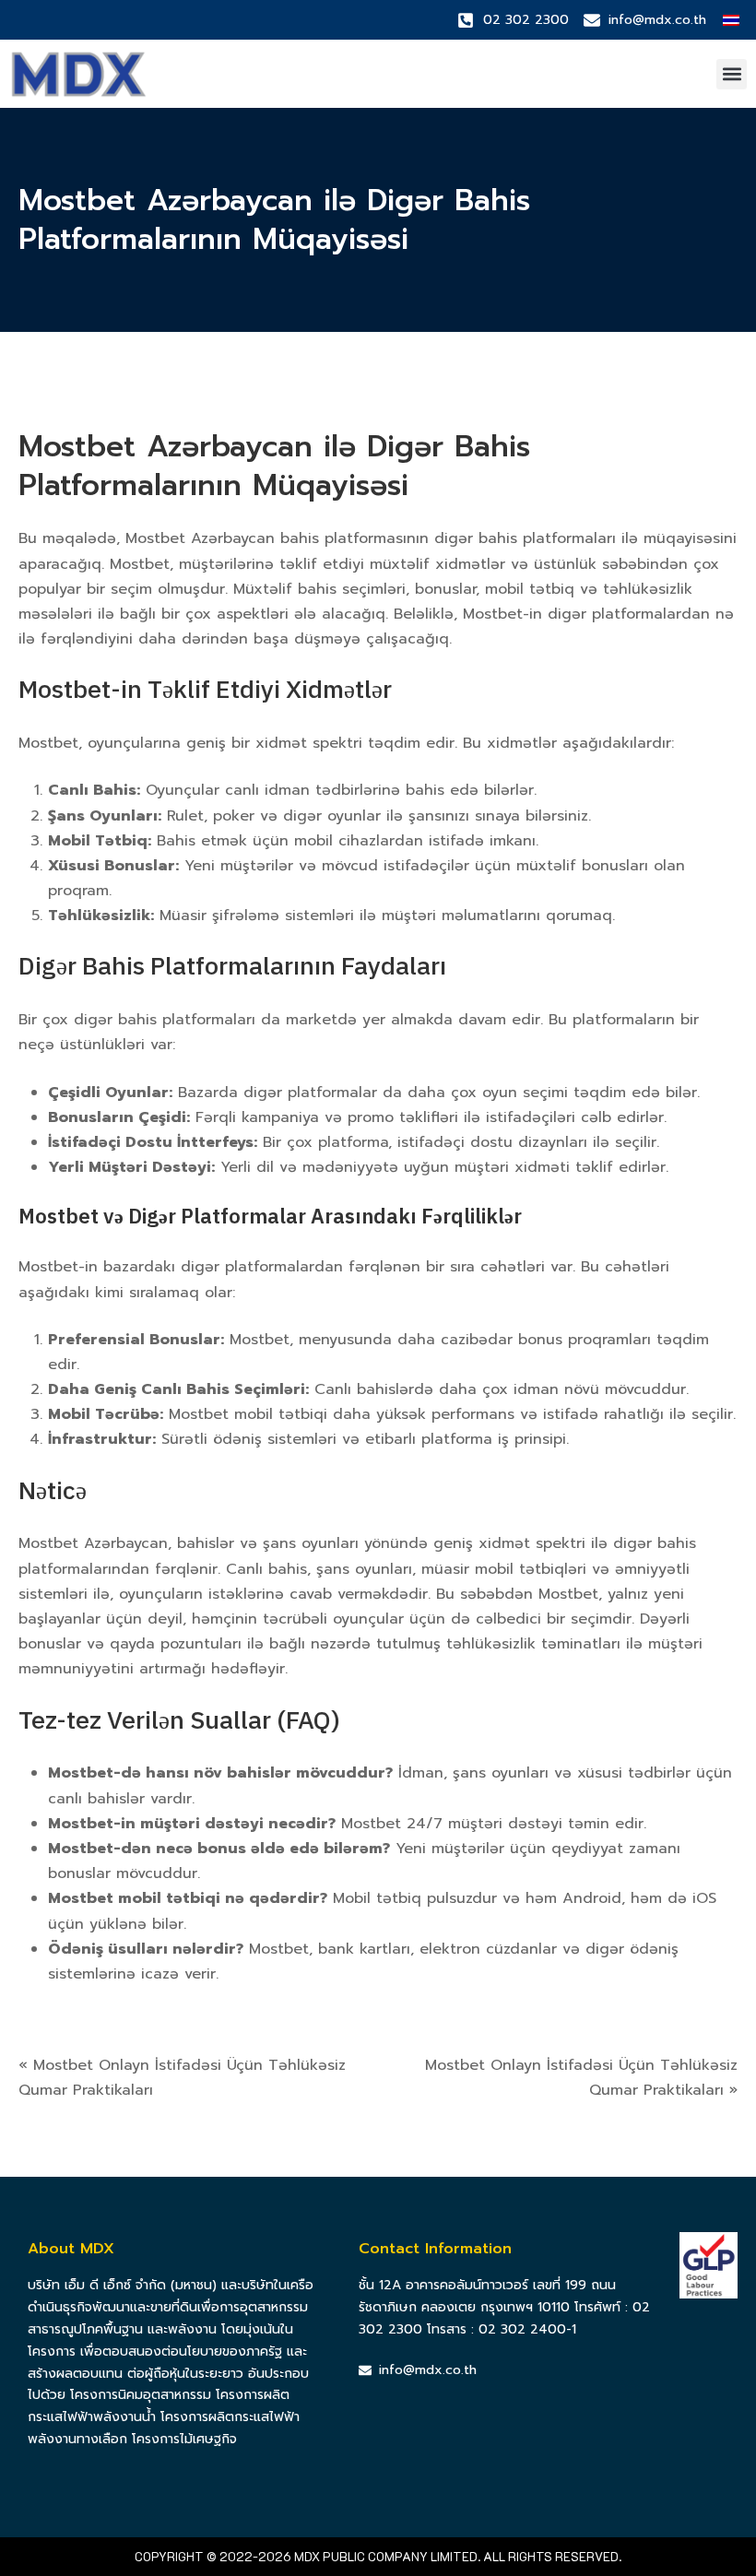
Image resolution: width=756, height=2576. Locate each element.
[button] (732, 74)
